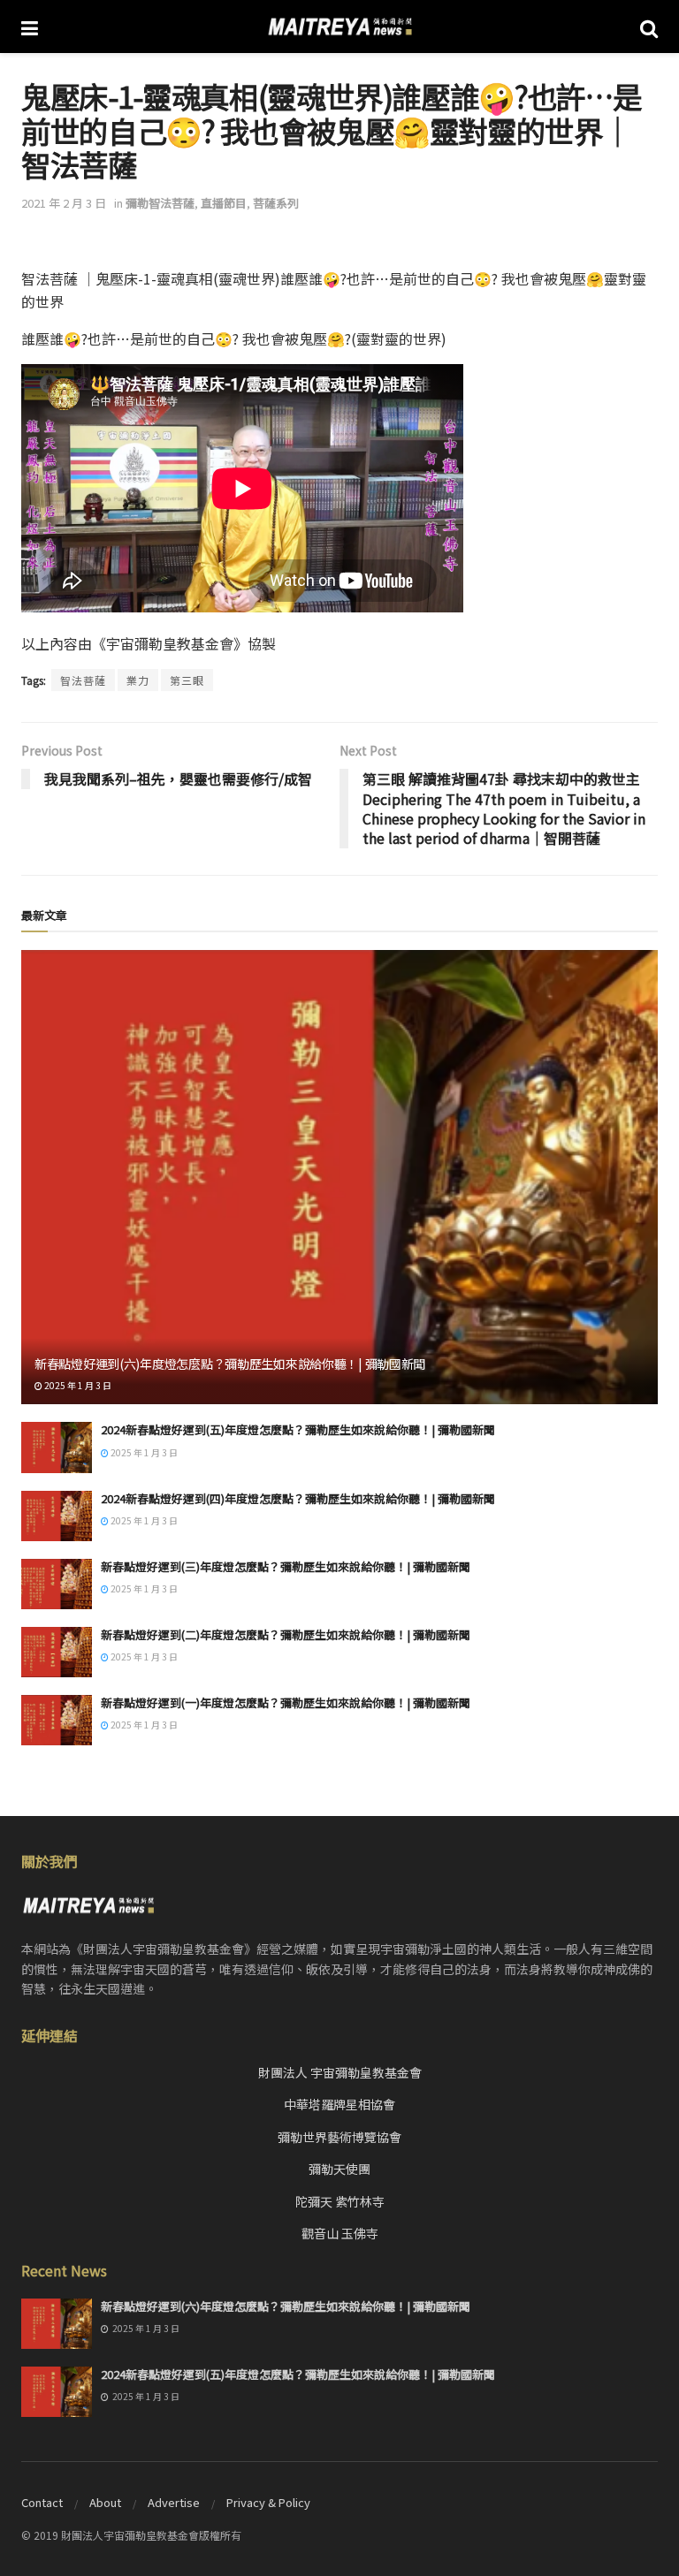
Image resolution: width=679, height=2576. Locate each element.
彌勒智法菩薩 (160, 203)
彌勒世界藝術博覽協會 (339, 2137)
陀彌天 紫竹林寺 (340, 2201)
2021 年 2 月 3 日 (64, 203)
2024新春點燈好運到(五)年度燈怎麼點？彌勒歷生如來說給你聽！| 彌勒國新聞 (298, 1429)
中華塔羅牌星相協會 (339, 2104)
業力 (138, 680)
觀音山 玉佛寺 (340, 2233)
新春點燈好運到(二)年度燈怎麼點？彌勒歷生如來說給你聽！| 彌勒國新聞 (286, 1634)
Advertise (174, 2502)
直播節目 (224, 203)
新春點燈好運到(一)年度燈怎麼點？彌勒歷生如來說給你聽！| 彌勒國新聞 (286, 1702)
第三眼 (187, 680)
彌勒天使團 (339, 2169)
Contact (42, 2502)
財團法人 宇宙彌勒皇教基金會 (340, 2072)
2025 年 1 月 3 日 (77, 1385)
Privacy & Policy (268, 2502)
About (105, 2502)
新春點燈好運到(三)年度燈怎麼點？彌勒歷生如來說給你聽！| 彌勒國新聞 (286, 1566)
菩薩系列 (276, 203)
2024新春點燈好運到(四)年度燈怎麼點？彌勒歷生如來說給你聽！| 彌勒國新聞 (298, 1498)
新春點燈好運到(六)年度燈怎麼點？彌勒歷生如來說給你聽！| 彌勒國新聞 (230, 1364)
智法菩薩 (83, 680)
